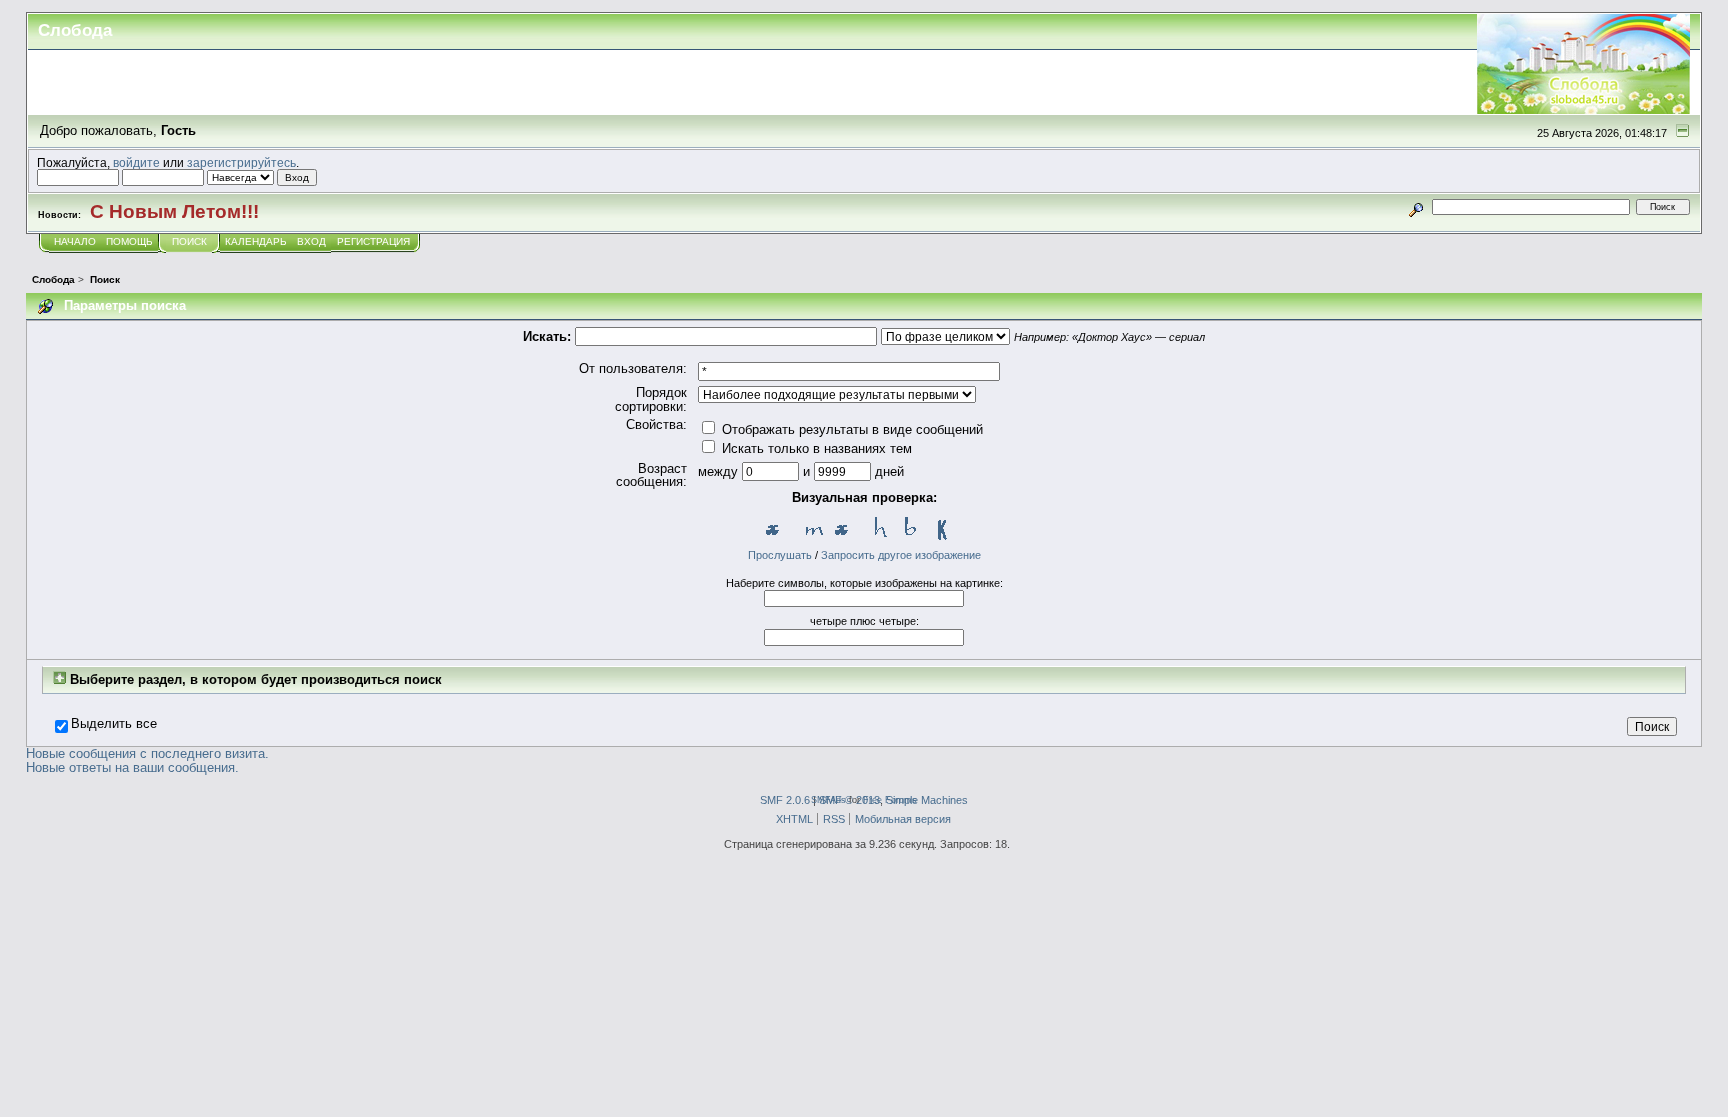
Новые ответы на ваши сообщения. (132, 767)
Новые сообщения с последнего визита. (147, 753)
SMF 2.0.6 (785, 800)
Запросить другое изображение (901, 555)
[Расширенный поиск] (1416, 206)
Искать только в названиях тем (815, 448)
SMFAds (828, 799)
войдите (136, 162)
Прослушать (780, 555)
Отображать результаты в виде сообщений (850, 429)
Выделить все (114, 724)
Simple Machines (927, 800)
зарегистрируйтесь (241, 162)
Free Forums (890, 799)
